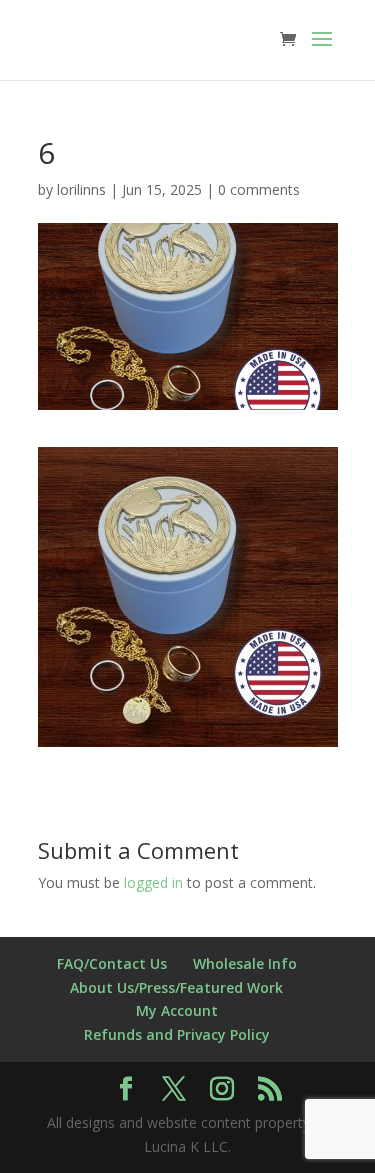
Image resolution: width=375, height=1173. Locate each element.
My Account (177, 1010)
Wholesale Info (245, 963)
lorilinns (81, 189)
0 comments (259, 189)
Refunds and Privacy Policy (177, 1034)
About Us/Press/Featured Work (176, 987)
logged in (153, 882)
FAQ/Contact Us (112, 963)
